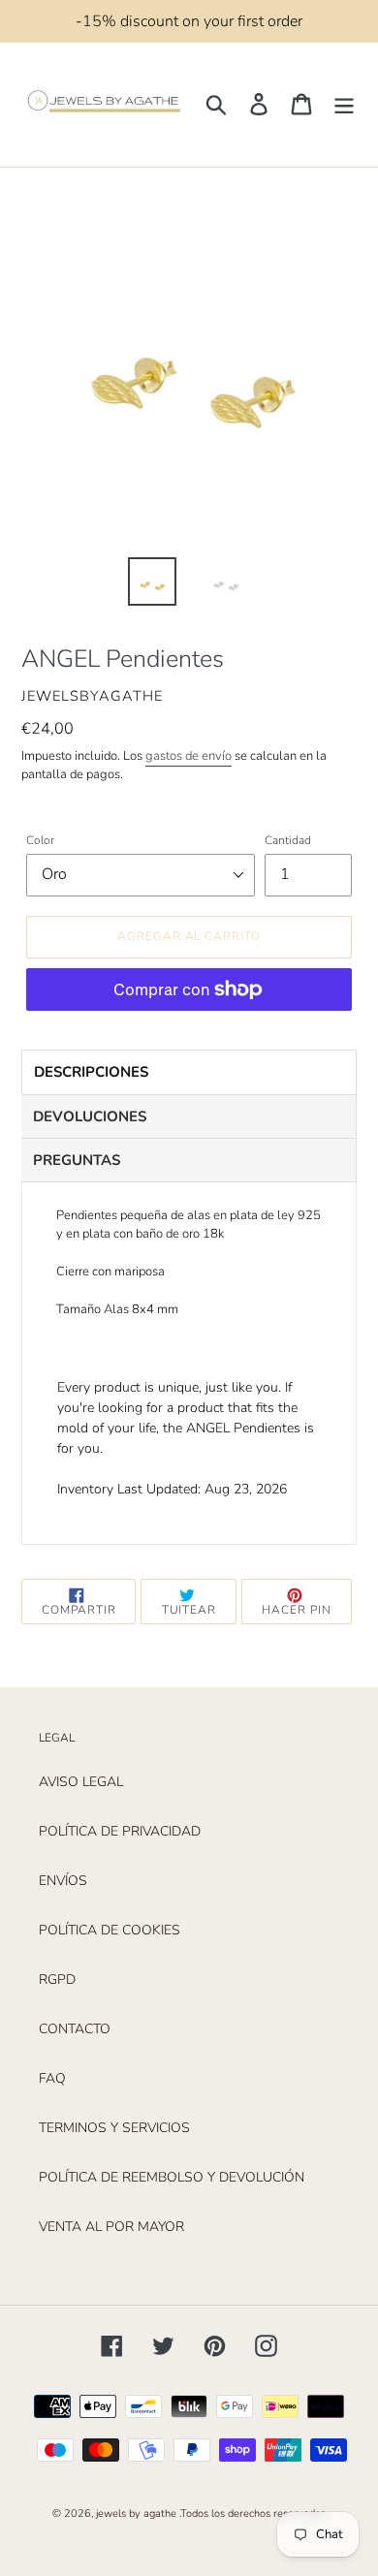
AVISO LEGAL (81, 1782)
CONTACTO (75, 2029)
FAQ (52, 2078)
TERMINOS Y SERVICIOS (114, 2128)
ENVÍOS (63, 1881)
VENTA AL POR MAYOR (111, 2227)
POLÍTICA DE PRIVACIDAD (120, 1831)
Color (40, 840)
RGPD (57, 1979)
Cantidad (288, 840)
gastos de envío (189, 756)
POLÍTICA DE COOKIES (110, 1930)
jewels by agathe (136, 2513)
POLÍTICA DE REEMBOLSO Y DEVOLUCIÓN (172, 2177)
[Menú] (344, 104)
